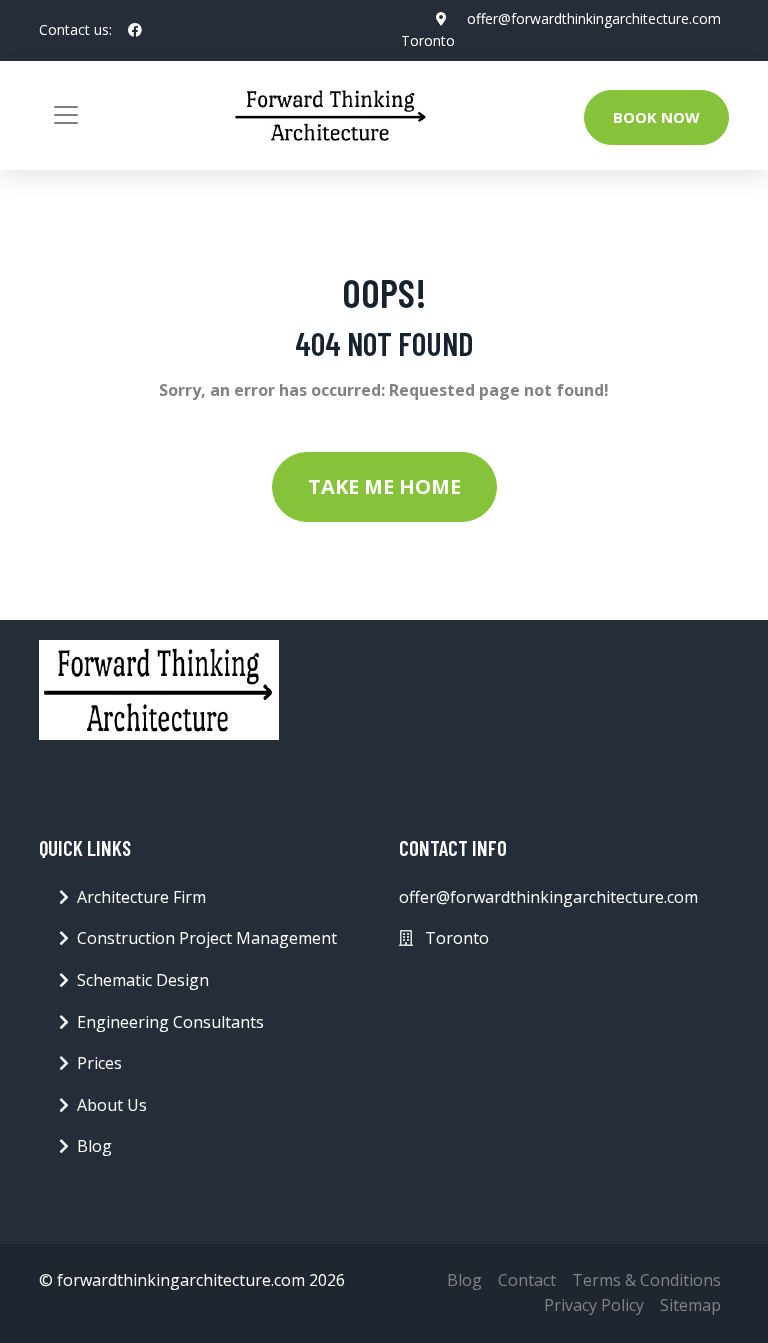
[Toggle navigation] (66, 115)
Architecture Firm (141, 897)
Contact (527, 1280)
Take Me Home (384, 486)
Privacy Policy (594, 1305)
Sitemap (690, 1305)
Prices (99, 1063)
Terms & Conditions (646, 1280)
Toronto (428, 40)
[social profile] (135, 30)
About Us (112, 1105)
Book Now (656, 117)
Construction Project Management (207, 938)
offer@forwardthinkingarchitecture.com (594, 18)
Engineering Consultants (170, 1022)
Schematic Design (143, 980)
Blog (94, 1146)
